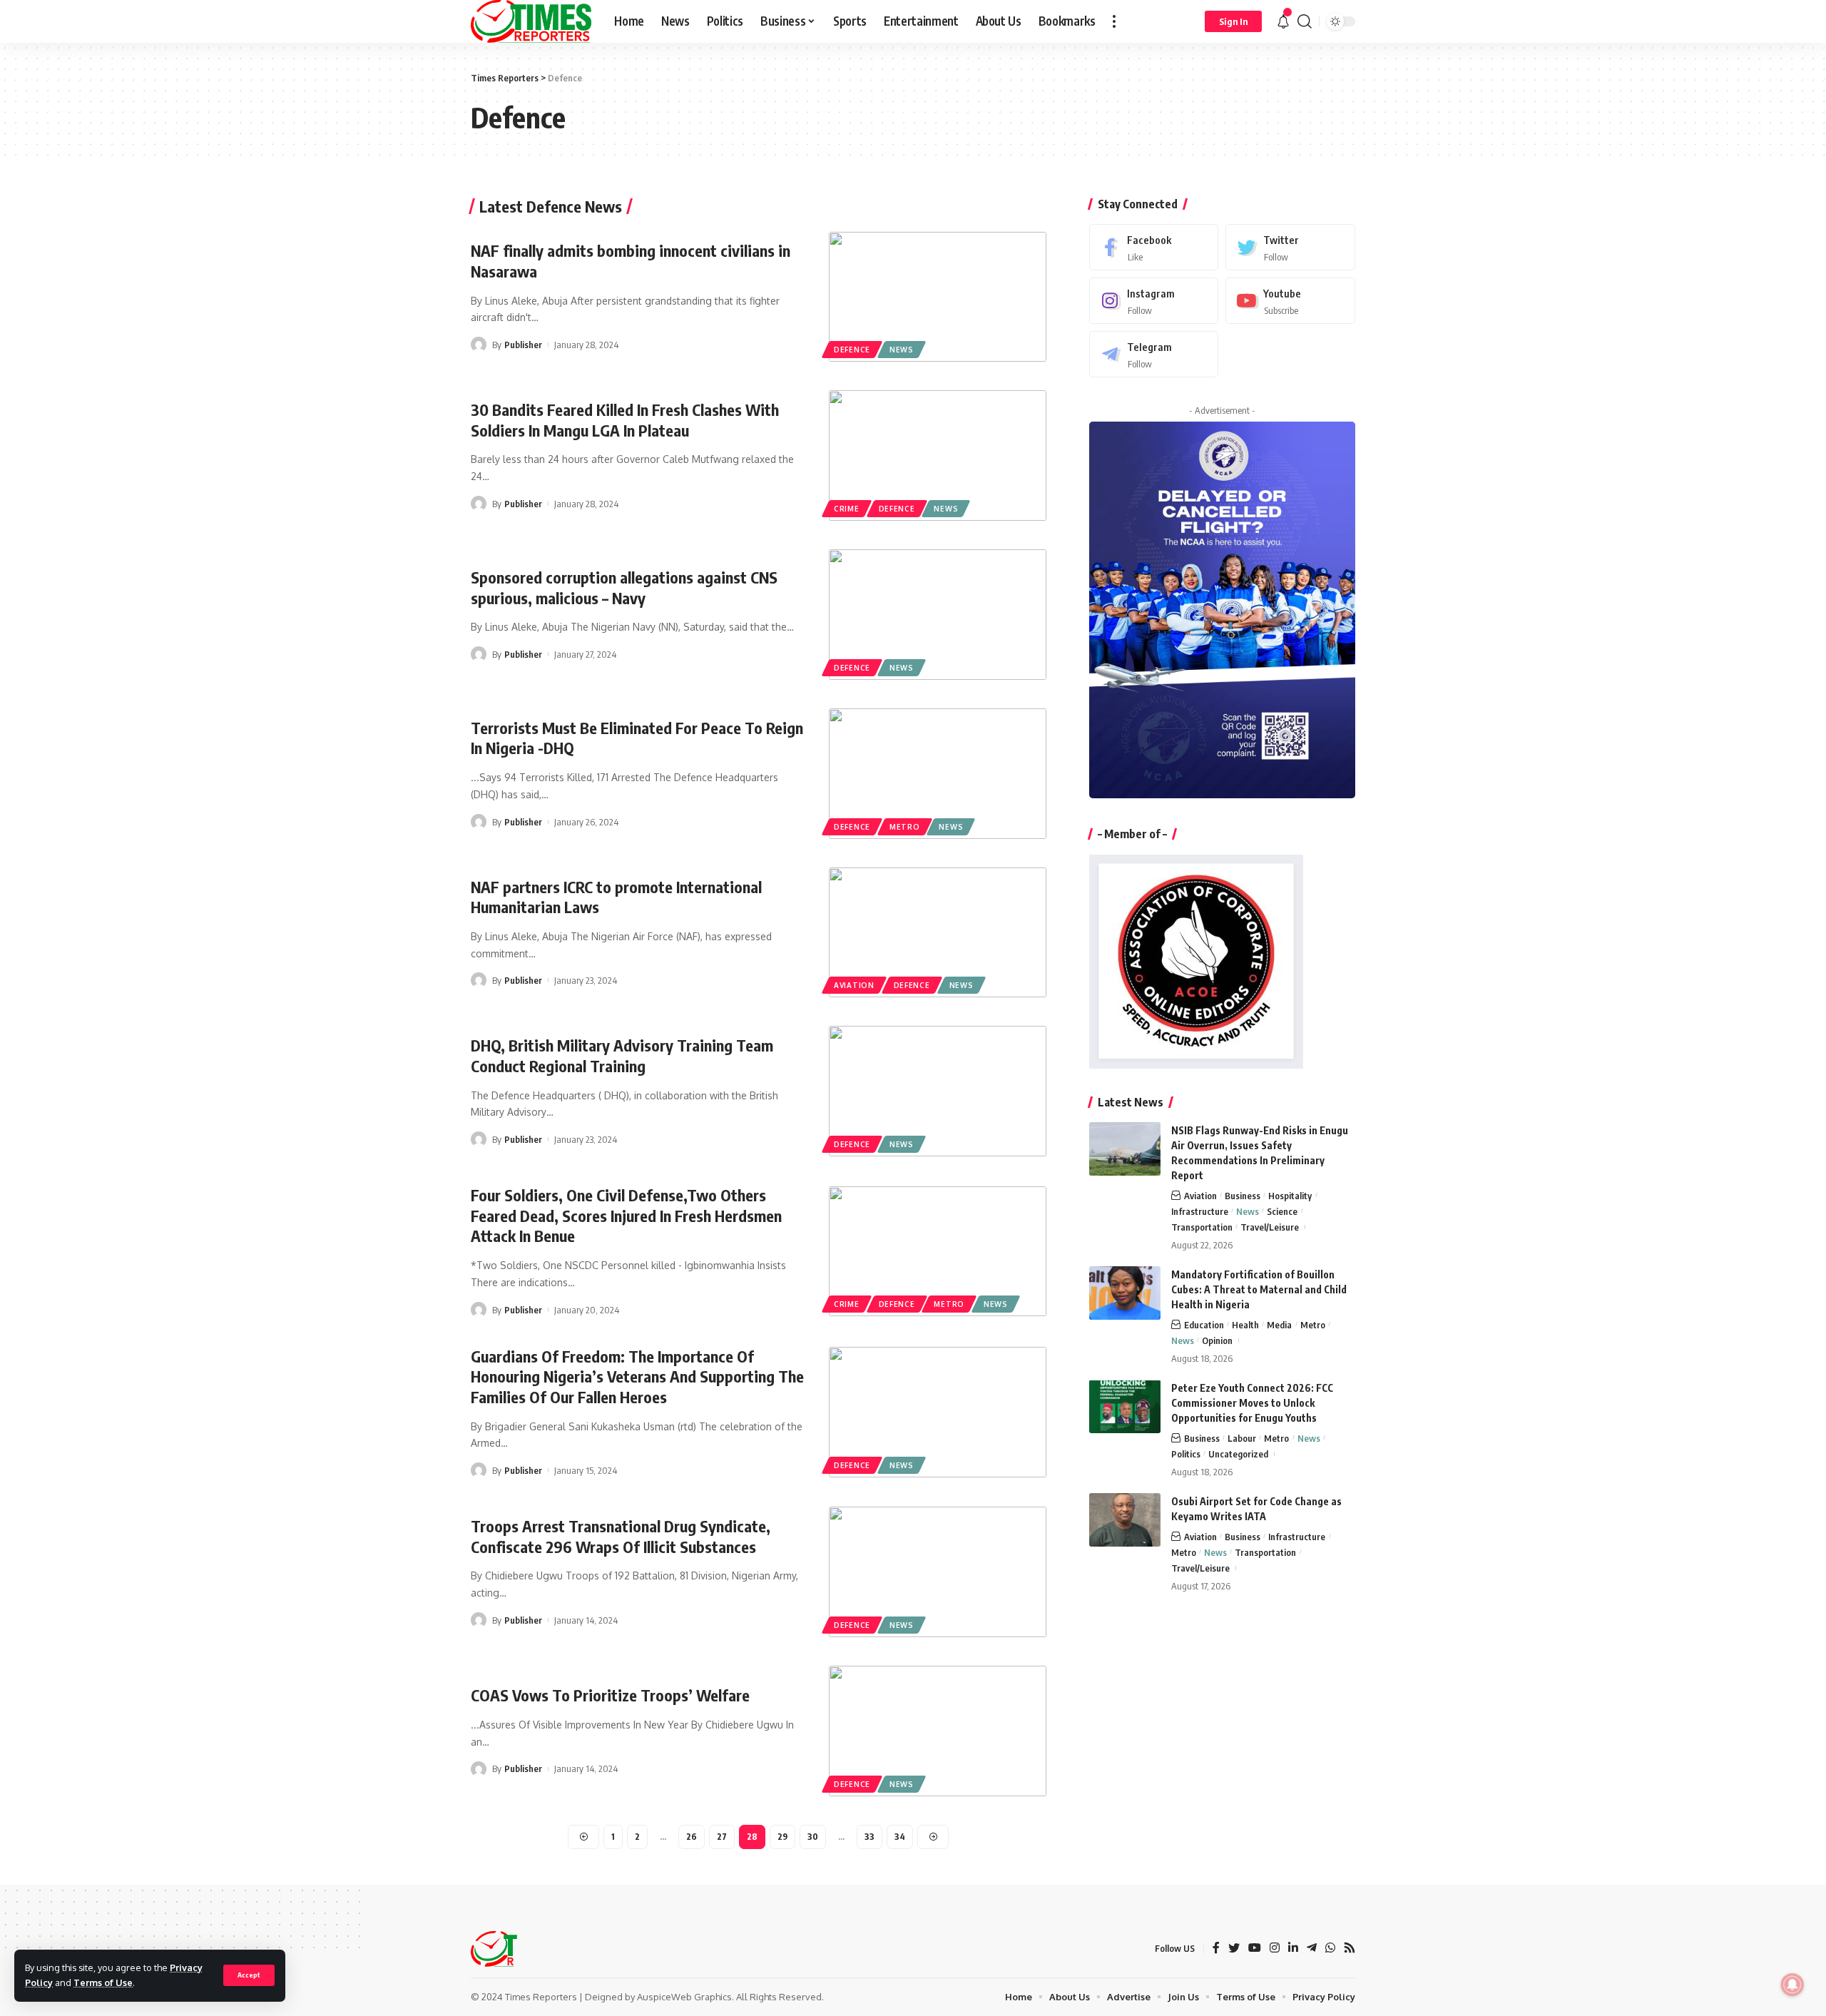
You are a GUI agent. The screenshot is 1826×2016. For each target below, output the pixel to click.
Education (1204, 1324)
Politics (1186, 1453)
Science (1282, 1211)
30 (813, 1837)
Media (1279, 1324)
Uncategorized (1238, 1453)
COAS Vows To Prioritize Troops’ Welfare (610, 1695)
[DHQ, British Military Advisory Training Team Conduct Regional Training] (938, 1091)
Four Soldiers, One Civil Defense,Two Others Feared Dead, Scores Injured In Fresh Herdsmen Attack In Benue (626, 1215)
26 (692, 1837)
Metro (905, 827)
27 (722, 1837)
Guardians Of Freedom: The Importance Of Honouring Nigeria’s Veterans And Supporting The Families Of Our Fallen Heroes (637, 1376)
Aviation (854, 985)
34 (900, 1837)
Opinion (1217, 1340)
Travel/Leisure (1270, 1226)
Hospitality (1290, 1195)
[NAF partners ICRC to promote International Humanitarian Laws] (938, 933)
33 (869, 1837)
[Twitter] (1290, 247)
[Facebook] (1154, 247)
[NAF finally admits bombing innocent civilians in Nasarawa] (938, 297)
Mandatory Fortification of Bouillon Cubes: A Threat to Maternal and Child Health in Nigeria (1259, 1289)
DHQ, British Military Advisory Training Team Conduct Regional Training (622, 1055)
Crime (847, 509)
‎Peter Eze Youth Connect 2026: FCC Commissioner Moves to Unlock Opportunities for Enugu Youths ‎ (1252, 1402)
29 (782, 1837)
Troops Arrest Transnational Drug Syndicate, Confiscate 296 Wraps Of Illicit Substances (621, 1536)
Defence (852, 350)
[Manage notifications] (1792, 1985)
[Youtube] (1290, 300)
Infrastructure (1200, 1211)
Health (1245, 1324)
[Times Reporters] (531, 21)
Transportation (1202, 1226)
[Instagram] (1154, 300)
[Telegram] (1154, 353)
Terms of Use (103, 1982)
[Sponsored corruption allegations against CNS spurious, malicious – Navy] (938, 615)
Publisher (523, 345)
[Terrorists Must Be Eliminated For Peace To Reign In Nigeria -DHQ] (938, 774)
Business (1243, 1195)
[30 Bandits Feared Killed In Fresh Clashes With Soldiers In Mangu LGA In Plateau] (938, 455)
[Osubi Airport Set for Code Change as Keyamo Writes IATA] (1125, 1520)
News (902, 350)
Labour (1242, 1437)
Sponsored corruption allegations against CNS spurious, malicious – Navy (624, 587)
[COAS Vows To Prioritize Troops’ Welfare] (938, 1731)
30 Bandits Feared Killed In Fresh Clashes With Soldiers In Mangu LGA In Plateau (625, 420)
